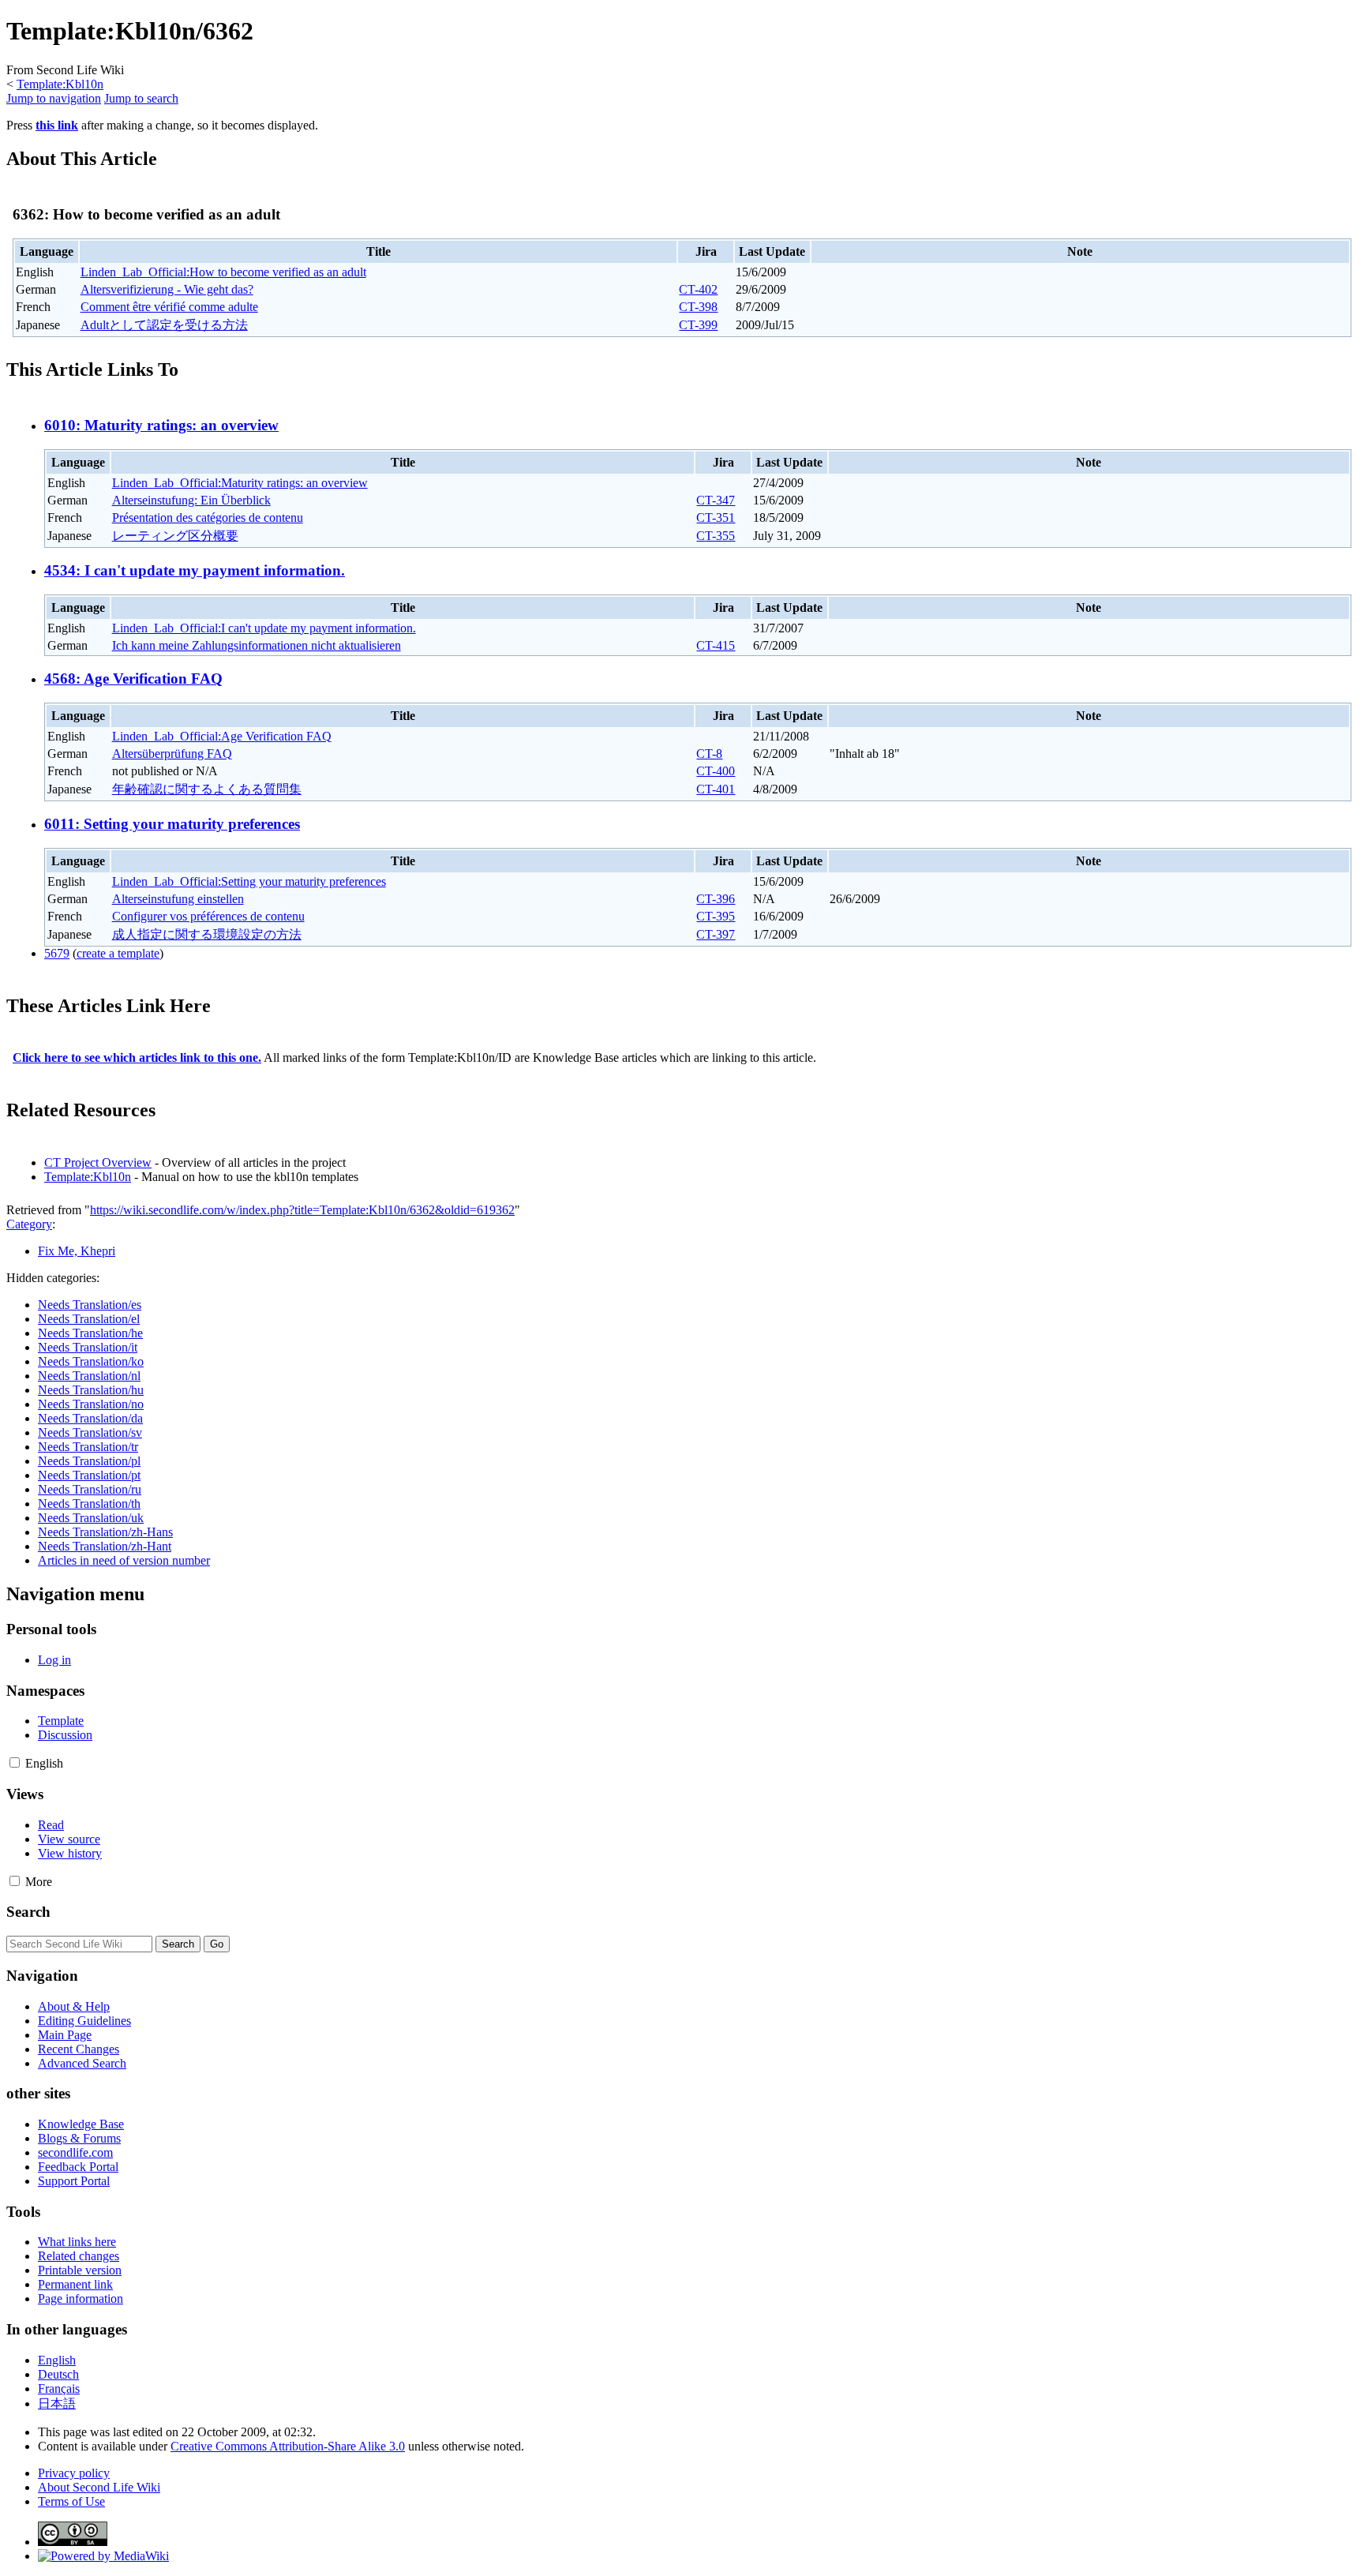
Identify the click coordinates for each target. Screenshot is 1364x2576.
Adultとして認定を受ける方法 (164, 325)
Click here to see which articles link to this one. (137, 1057)
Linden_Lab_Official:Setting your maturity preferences (249, 881)
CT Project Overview (98, 1162)
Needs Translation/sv (90, 1432)
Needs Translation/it (88, 1347)
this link (57, 125)
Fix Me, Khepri (77, 1251)
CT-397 (716, 934)
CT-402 (698, 289)
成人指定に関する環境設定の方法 (207, 934)
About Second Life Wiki (99, 2487)
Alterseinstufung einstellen (178, 899)
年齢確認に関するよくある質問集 (207, 789)
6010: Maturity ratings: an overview (161, 425)
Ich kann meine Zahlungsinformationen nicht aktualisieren (257, 645)
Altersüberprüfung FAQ (172, 754)
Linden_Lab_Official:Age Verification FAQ (222, 736)
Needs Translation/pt (89, 1475)
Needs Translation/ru (90, 1489)
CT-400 (716, 771)
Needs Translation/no (91, 1404)
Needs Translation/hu (91, 1390)
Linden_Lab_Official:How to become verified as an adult (223, 272)
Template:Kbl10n (60, 84)
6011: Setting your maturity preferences (172, 824)
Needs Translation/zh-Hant (105, 1546)
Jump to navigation (54, 98)
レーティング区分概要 (175, 536)
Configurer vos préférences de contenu (208, 916)
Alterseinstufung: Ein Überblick (191, 500)
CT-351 (716, 517)
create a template (118, 953)
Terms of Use (71, 2501)
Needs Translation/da (90, 1418)
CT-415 (716, 645)
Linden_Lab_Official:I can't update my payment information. (264, 628)
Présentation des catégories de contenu (208, 517)
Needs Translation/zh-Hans (105, 1532)
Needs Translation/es (90, 1305)
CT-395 (716, 916)
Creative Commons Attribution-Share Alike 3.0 (288, 2446)
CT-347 (716, 500)
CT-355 (716, 536)
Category (29, 1224)
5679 (57, 953)
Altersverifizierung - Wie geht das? (167, 289)
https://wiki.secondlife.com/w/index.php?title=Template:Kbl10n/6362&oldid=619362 (302, 1210)
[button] (15, 1762)
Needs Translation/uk (91, 1518)
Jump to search (141, 98)
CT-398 (698, 307)
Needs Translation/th (89, 1504)
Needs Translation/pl (89, 1461)
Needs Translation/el (89, 1319)
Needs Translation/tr (88, 1447)
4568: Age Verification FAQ (133, 679)
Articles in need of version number (124, 1560)
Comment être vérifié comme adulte (169, 307)
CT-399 (698, 325)
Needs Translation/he (90, 1333)
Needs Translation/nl (89, 1376)
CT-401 (716, 789)
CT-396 (716, 899)
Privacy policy (74, 2473)
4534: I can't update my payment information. (195, 570)
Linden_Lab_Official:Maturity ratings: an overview (240, 483)
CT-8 (709, 754)
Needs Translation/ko (91, 1361)
